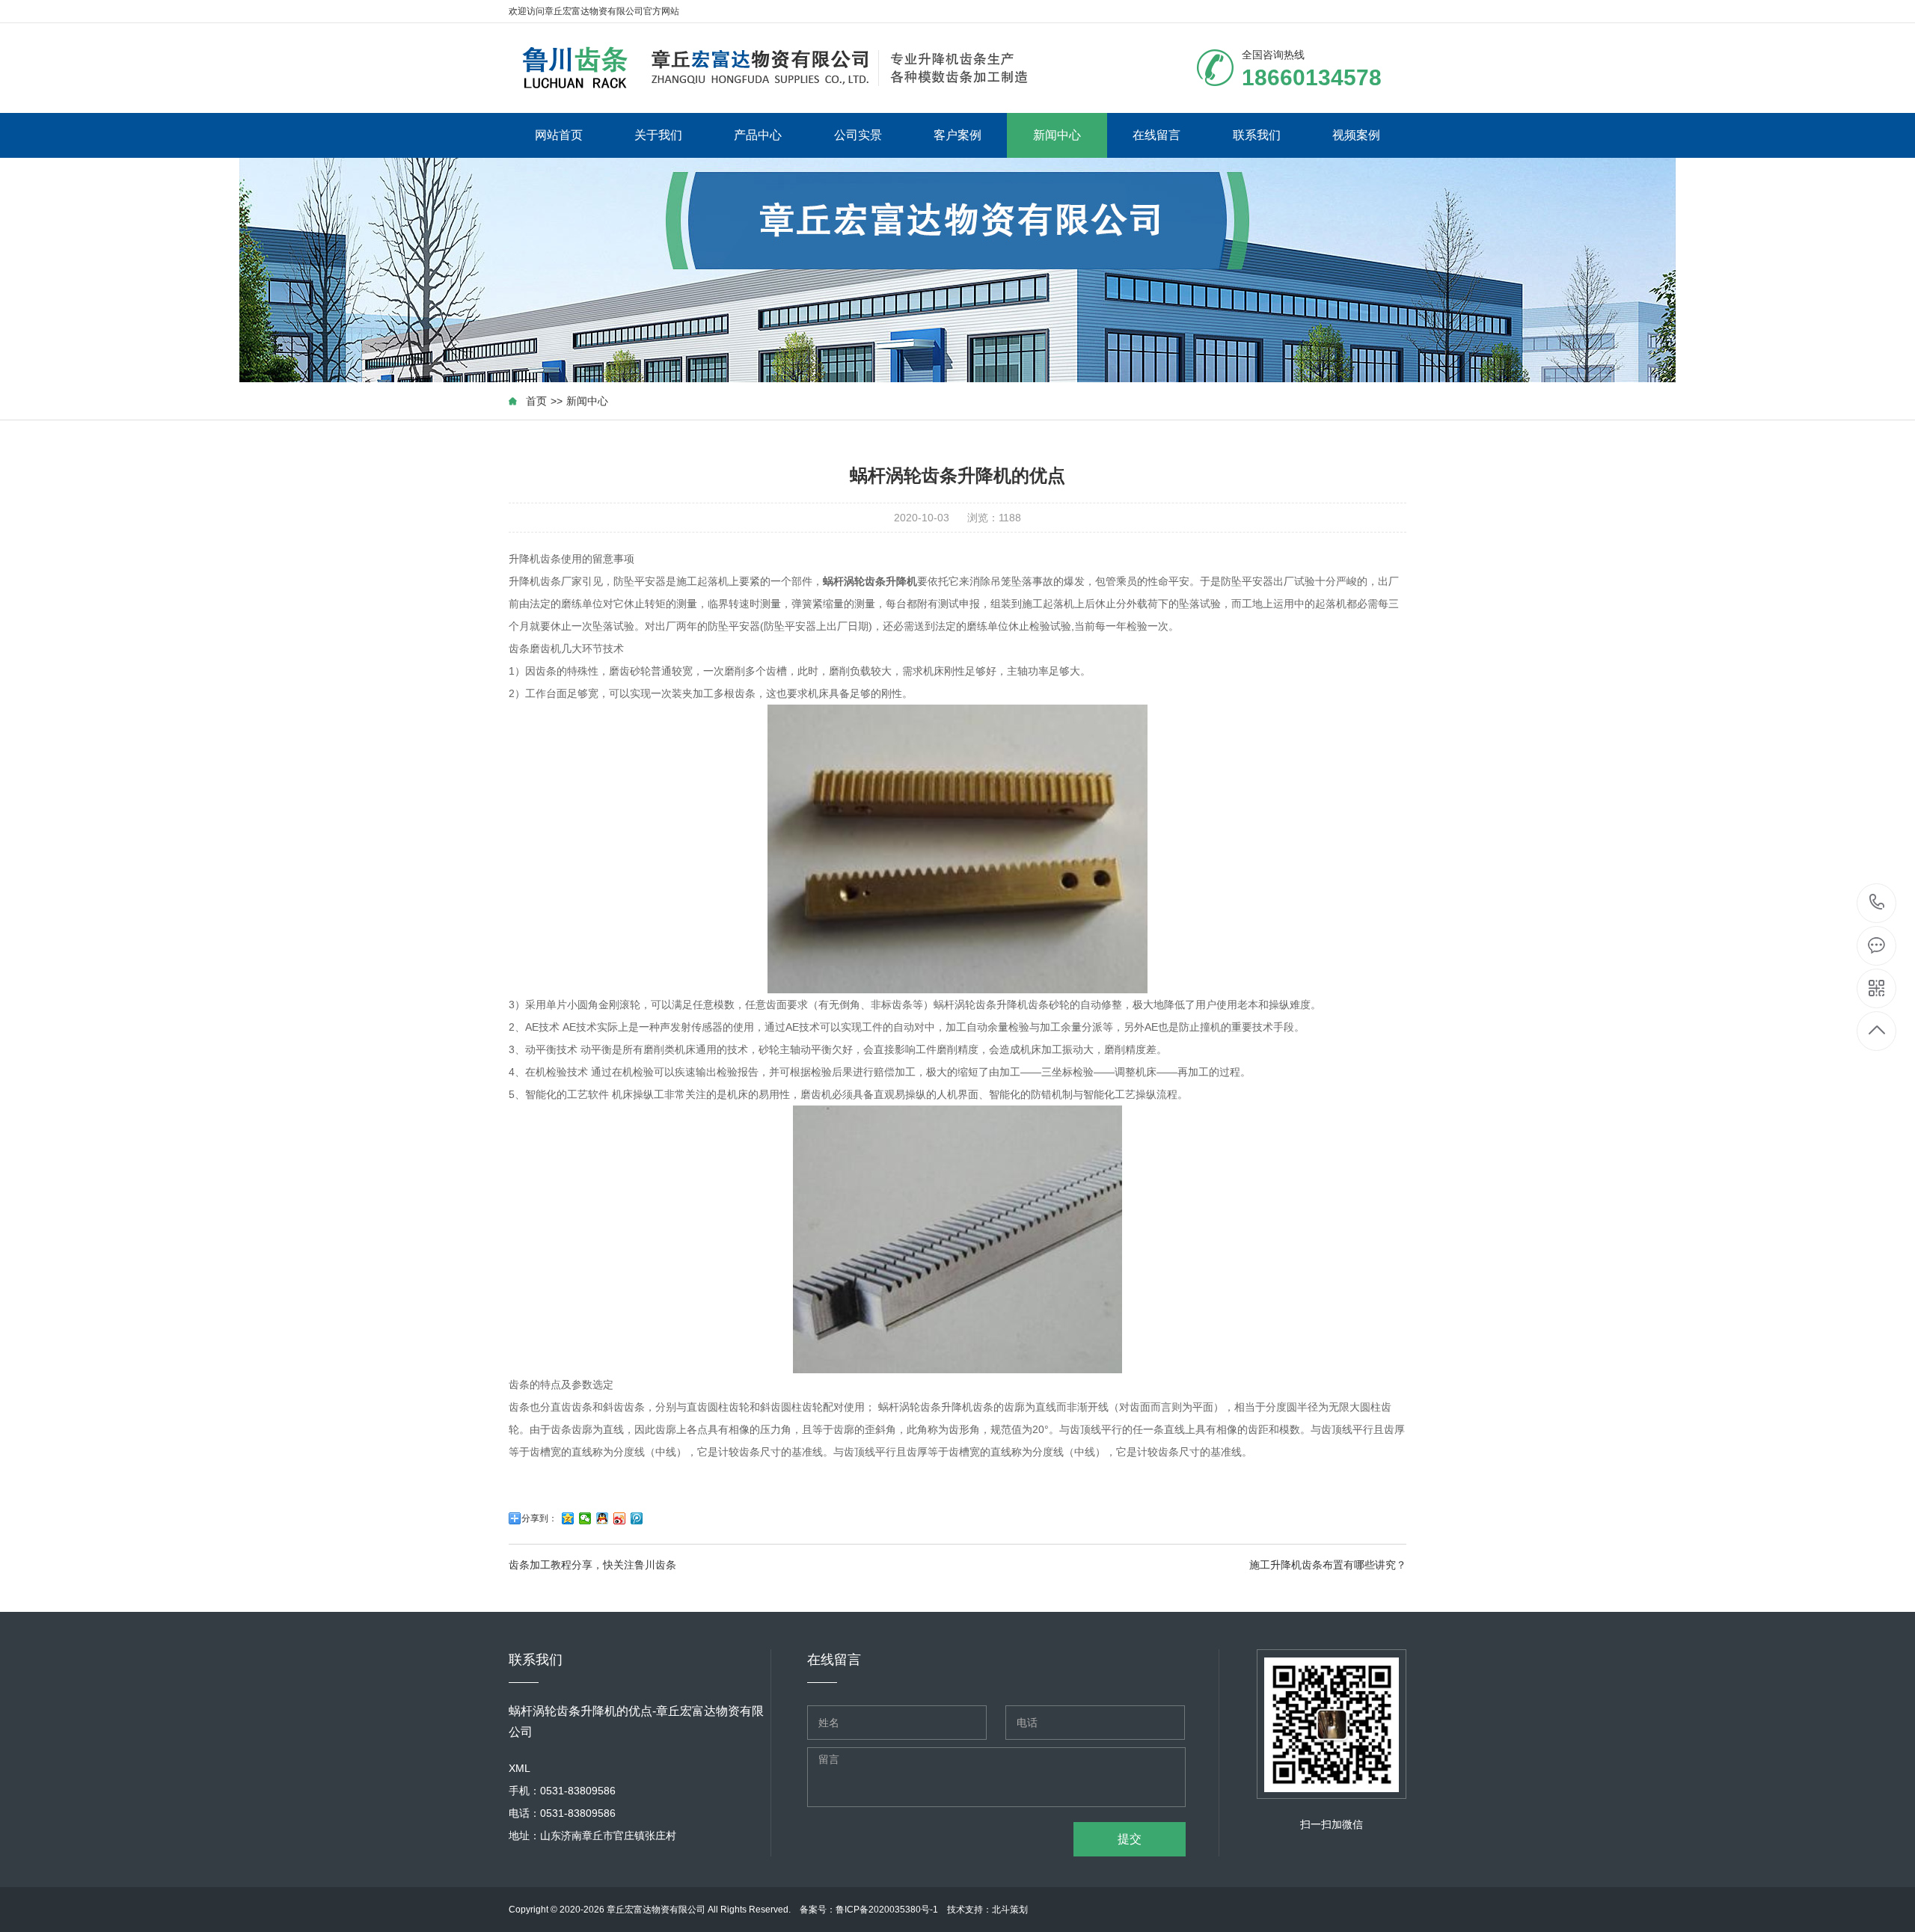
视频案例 (1356, 135)
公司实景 (858, 135)
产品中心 (758, 135)
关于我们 (658, 135)
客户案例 (957, 135)
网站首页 (559, 135)
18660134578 (1877, 903)
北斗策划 (1010, 1910)
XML (520, 1768)
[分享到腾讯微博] (637, 1518)
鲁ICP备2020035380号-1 (887, 1910)
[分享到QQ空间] (568, 1518)
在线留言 (1156, 135)
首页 (536, 401)
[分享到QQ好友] (603, 1518)
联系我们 (1257, 135)
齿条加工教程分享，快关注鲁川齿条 (592, 1565)
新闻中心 (1057, 135)
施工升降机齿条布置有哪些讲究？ (1328, 1565)
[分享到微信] (585, 1518)
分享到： (539, 1518)
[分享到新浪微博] (620, 1518)
